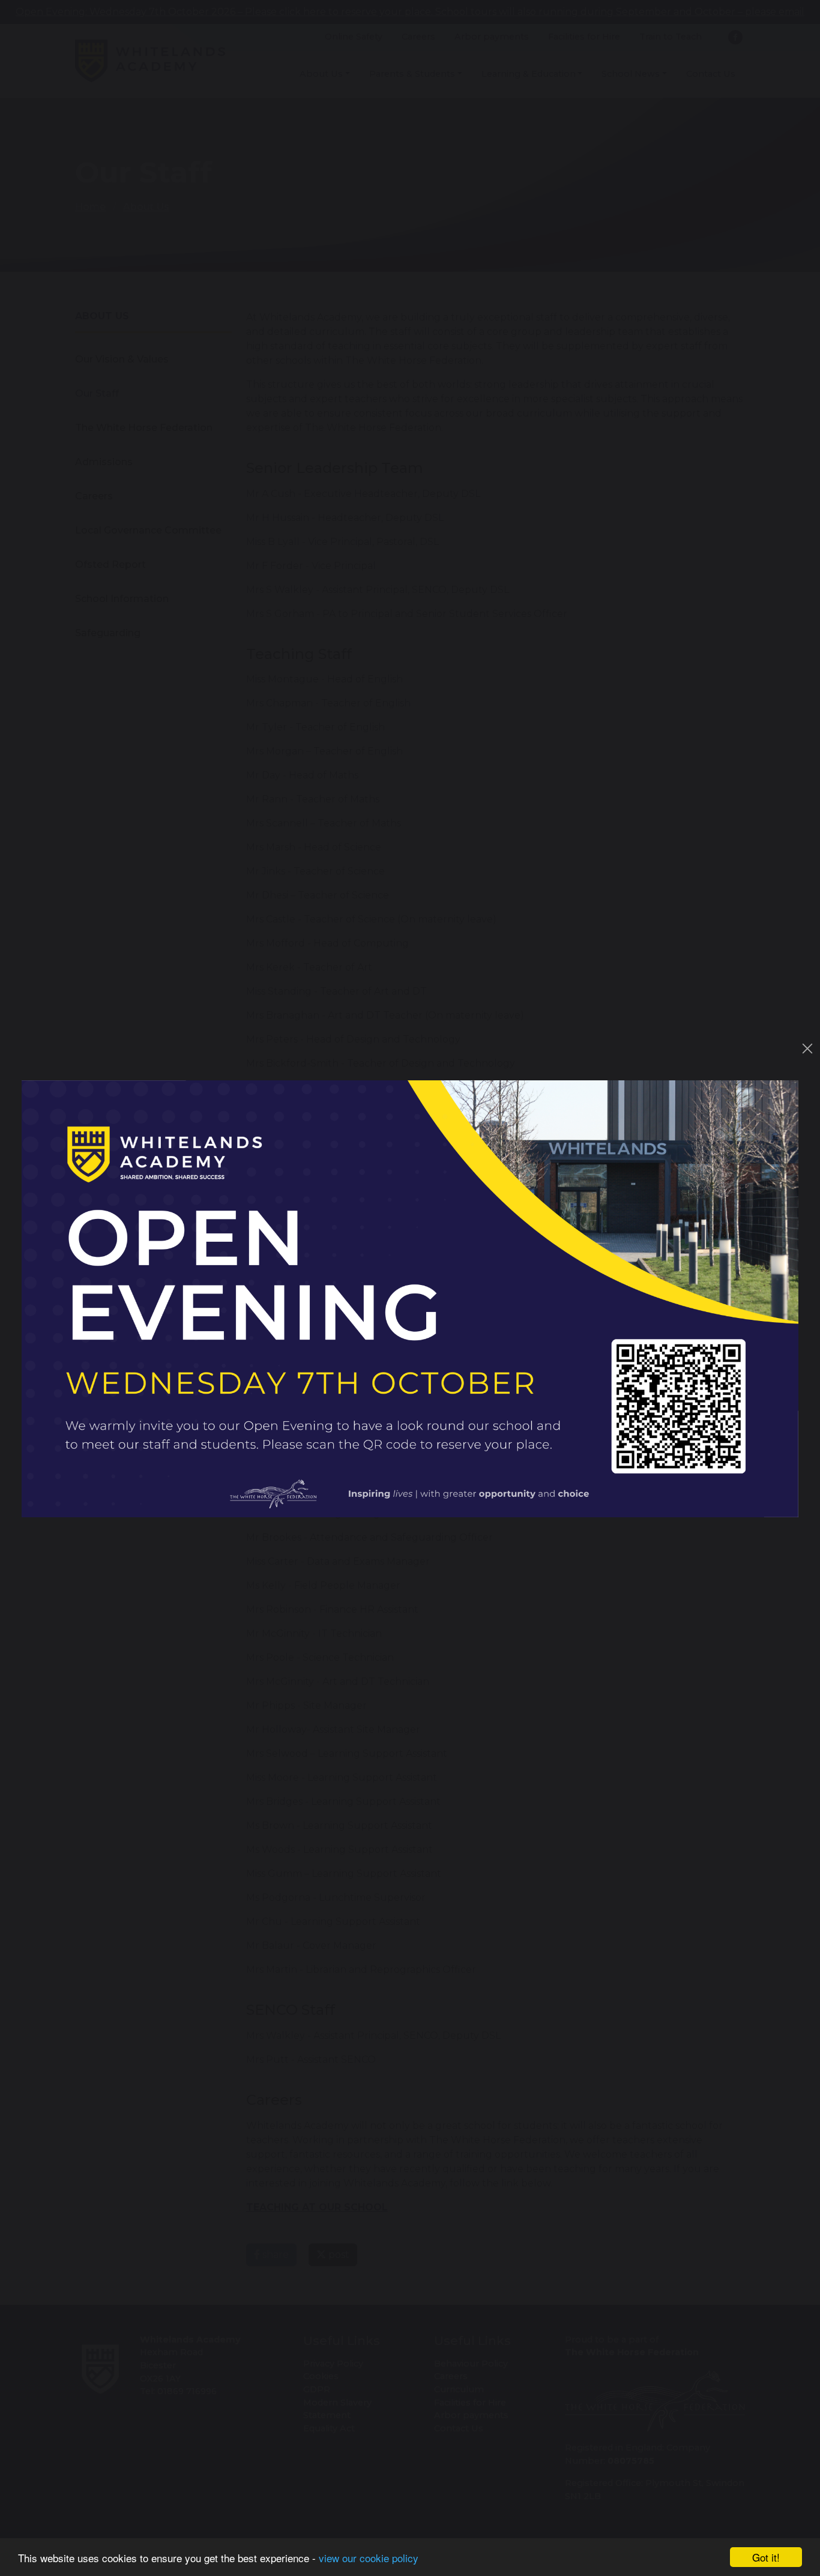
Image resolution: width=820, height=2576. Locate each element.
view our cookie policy (369, 2558)
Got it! (766, 2557)
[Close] (807, 1049)
